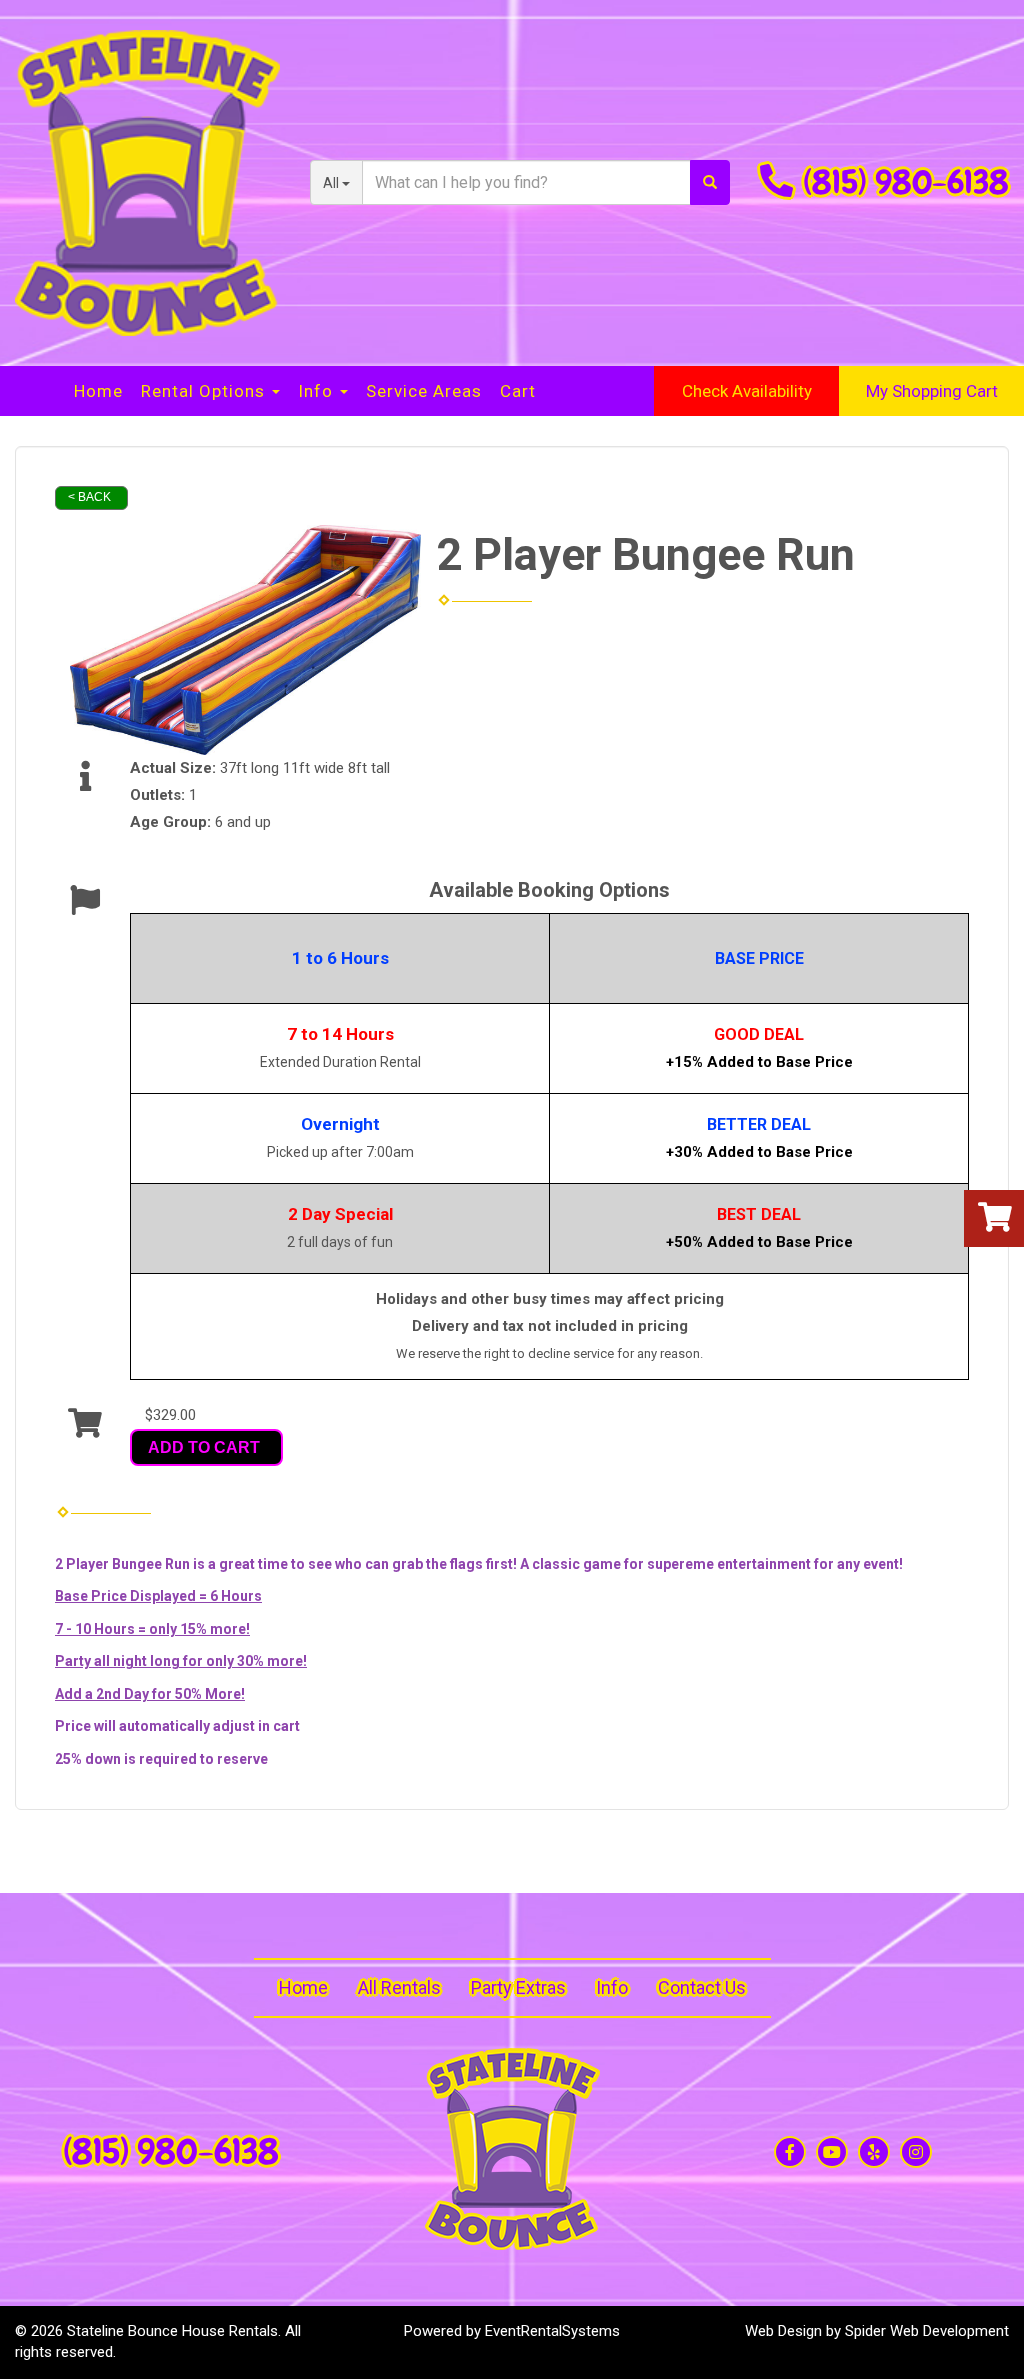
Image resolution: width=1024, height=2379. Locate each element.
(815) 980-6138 (906, 182)
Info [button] (318, 391)
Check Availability (747, 391)
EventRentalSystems (552, 2331)
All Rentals (399, 1987)
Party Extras (518, 1987)
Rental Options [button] (205, 391)
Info (612, 1987)
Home (98, 391)
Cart (518, 391)
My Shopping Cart (932, 391)
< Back (89, 497)
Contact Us (702, 1987)
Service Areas (424, 391)
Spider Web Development (927, 2331)
